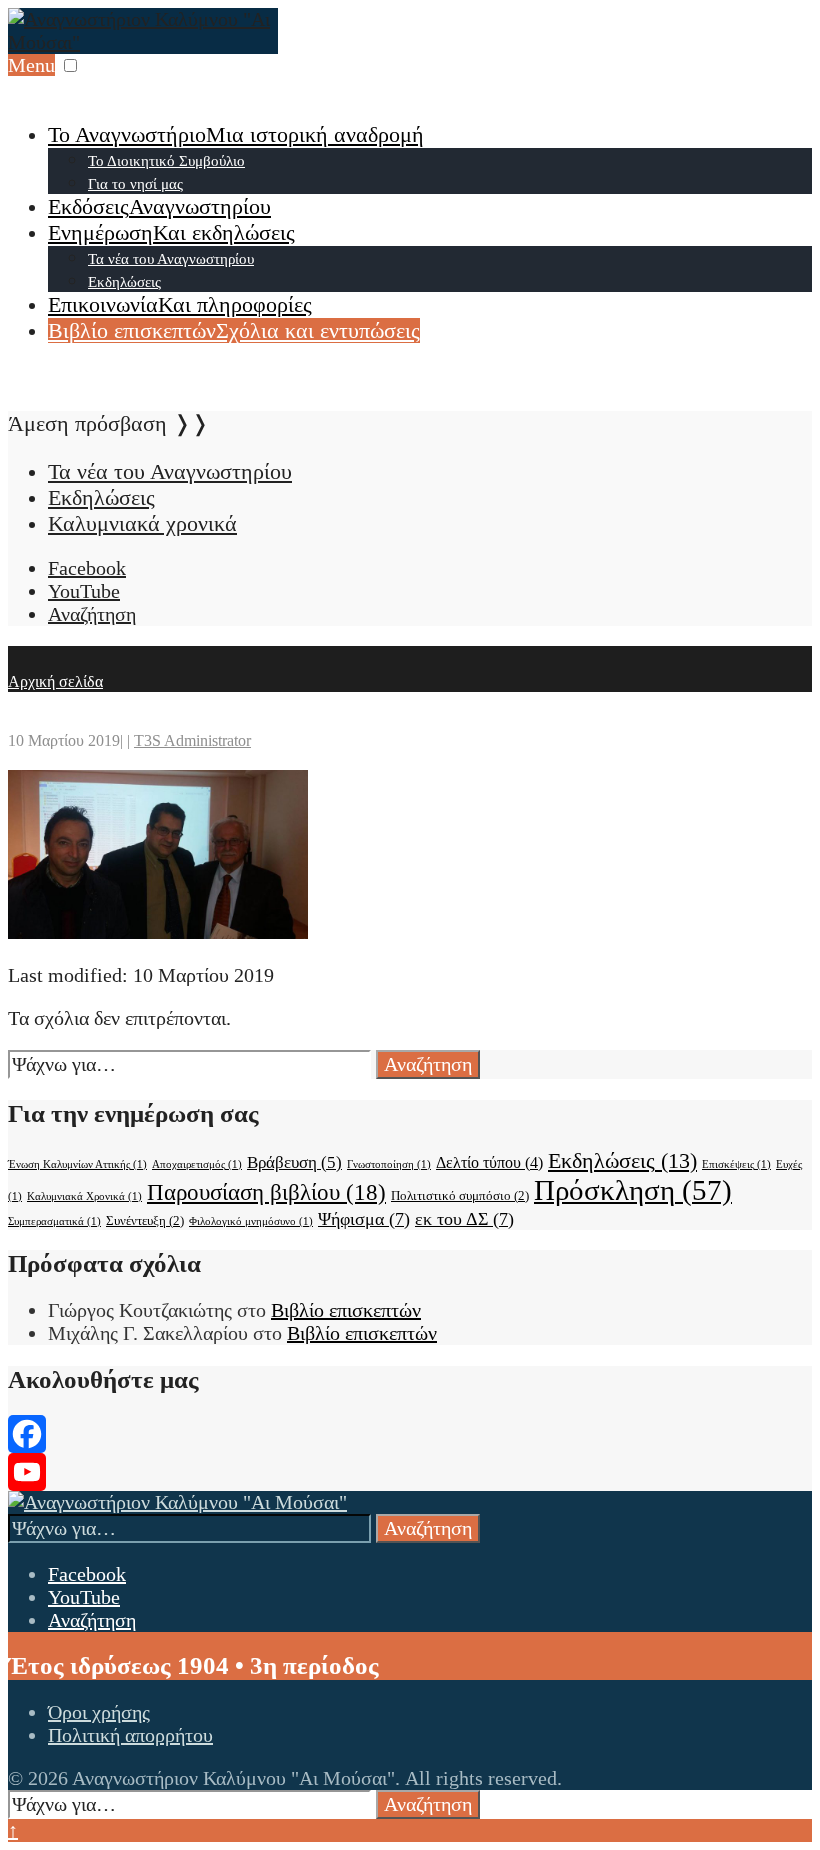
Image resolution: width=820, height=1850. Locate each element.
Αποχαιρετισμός (197, 1164)
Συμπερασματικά (54, 1221)
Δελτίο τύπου (489, 1162)
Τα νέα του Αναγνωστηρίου (171, 259)
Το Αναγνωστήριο (236, 134)
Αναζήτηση (428, 1064)
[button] (70, 65)
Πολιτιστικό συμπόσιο (460, 1195)
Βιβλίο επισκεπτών (234, 330)
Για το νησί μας (135, 184)
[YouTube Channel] (410, 1472)
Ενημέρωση (171, 232)
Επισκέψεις (736, 1164)
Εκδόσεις (159, 206)
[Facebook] (410, 1434)
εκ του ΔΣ (464, 1219)
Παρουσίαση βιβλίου (266, 1192)
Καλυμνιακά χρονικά (142, 523)
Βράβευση (294, 1162)
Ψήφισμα (364, 1219)
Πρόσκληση (633, 1190)
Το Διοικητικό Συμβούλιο (166, 161)
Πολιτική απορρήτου (130, 1735)
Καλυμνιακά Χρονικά (84, 1196)
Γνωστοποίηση (389, 1164)
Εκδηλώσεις (124, 282)
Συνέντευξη (145, 1220)
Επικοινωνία (180, 304)
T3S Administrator (192, 740)
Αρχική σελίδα (55, 681)
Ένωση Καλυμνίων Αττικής (77, 1164)
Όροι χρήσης (99, 1712)
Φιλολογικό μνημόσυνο (251, 1221)
